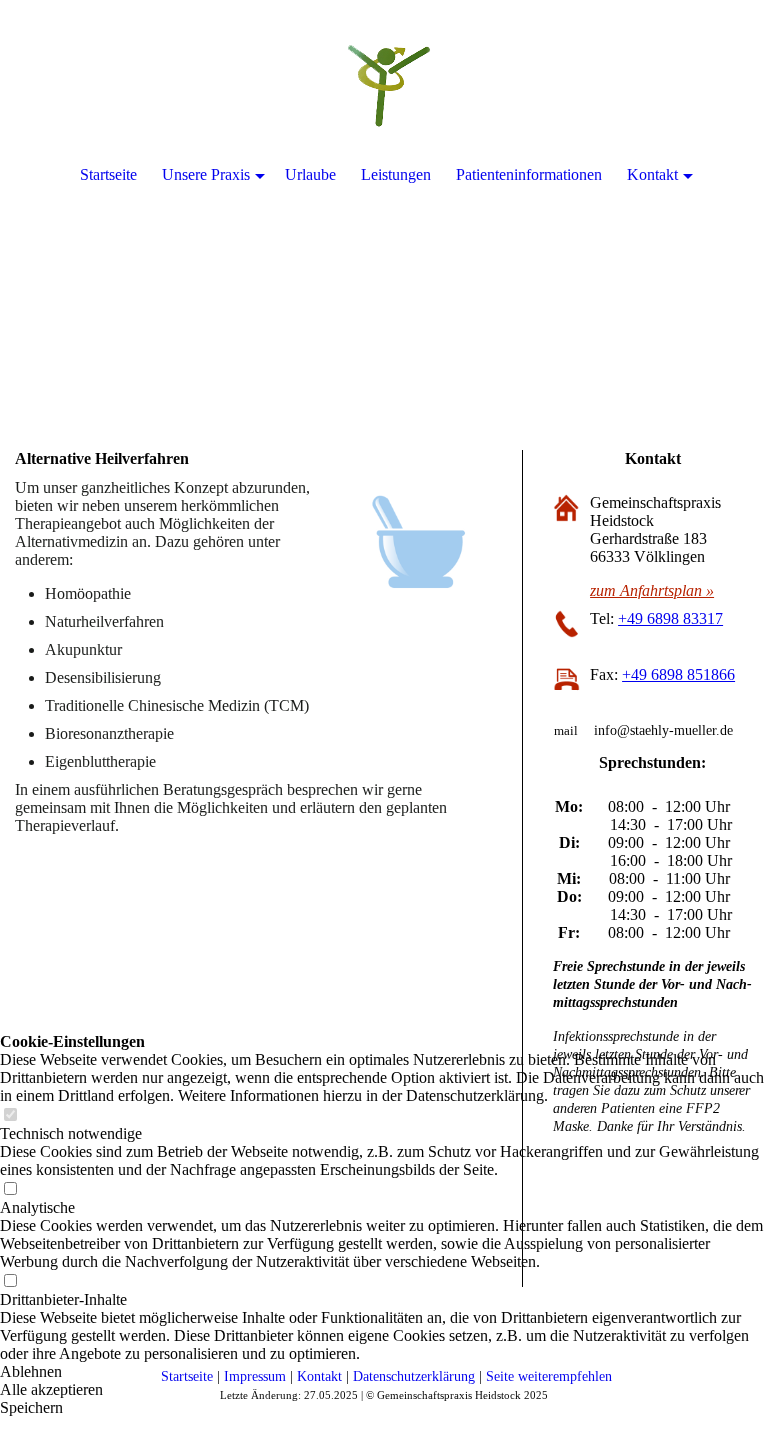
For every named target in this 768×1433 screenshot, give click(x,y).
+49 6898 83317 (670, 618)
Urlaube (310, 174)
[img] (384, 200)
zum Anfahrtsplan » (652, 590)
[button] (384, 1372)
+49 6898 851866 (678, 674)
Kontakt (652, 174)
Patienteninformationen (529, 174)
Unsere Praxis (206, 174)
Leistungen (396, 174)
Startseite (108, 174)
